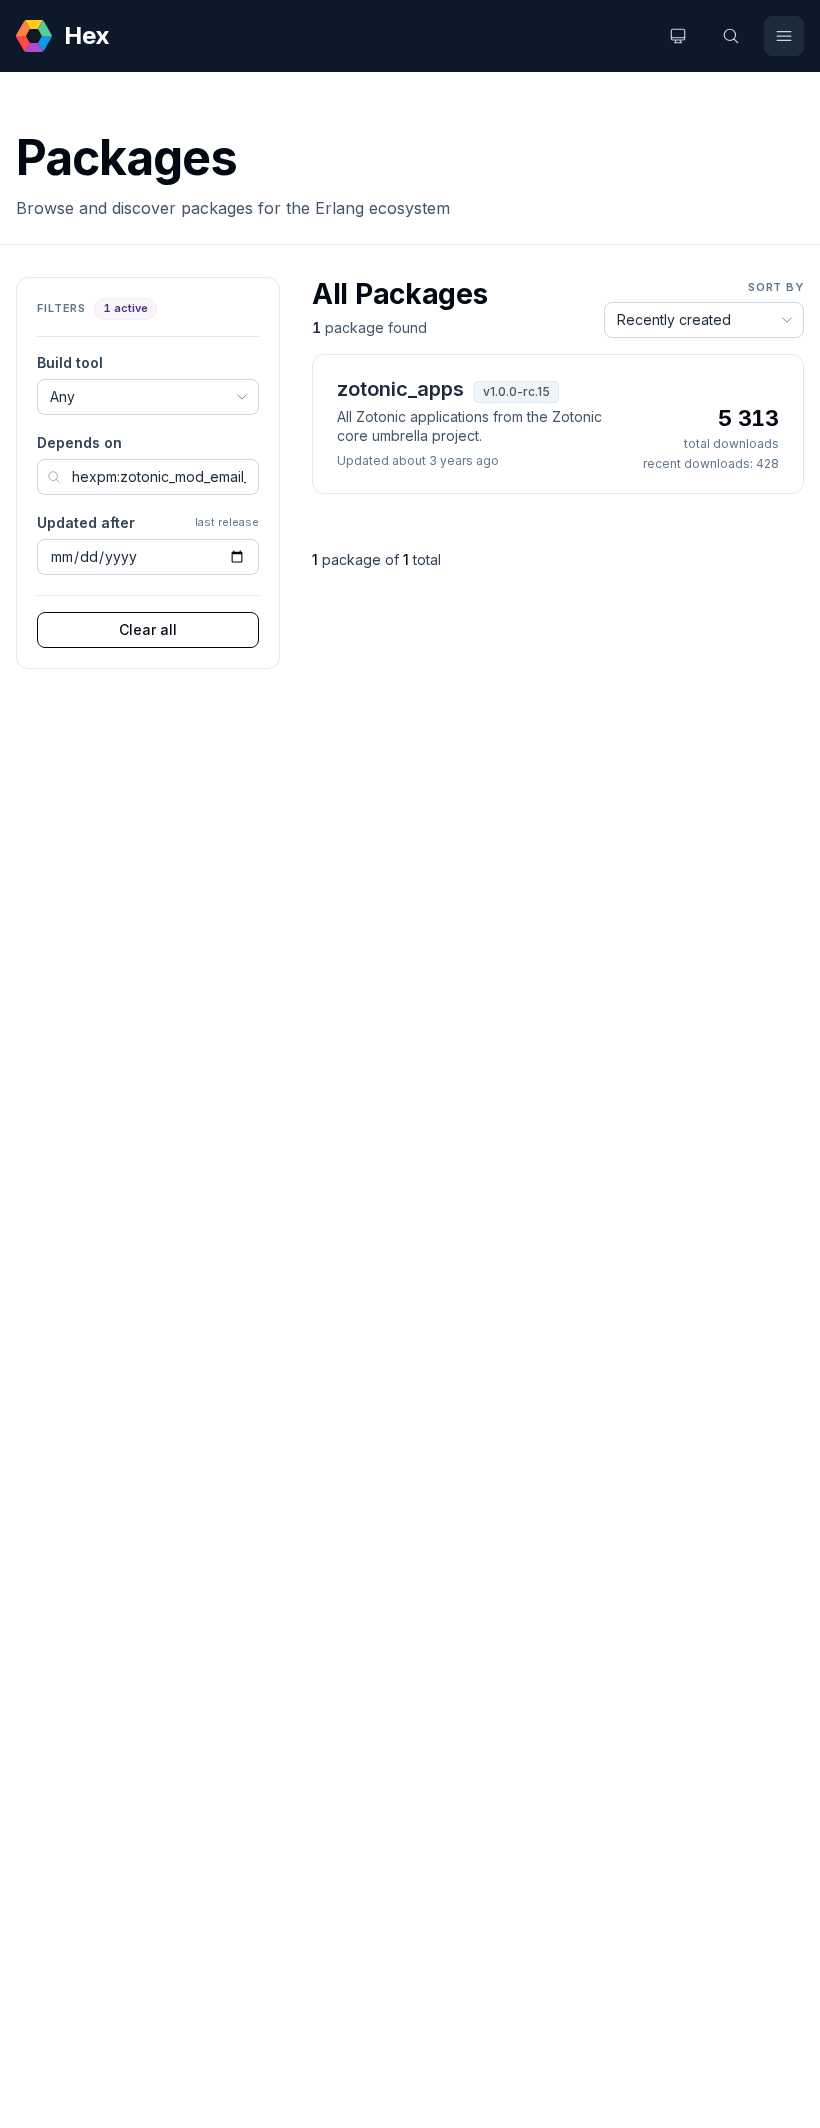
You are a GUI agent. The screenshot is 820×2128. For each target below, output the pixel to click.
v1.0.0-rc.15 (516, 391)
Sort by (776, 287)
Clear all (148, 629)
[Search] (731, 36)
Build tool (70, 362)
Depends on (79, 442)
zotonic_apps (400, 389)
